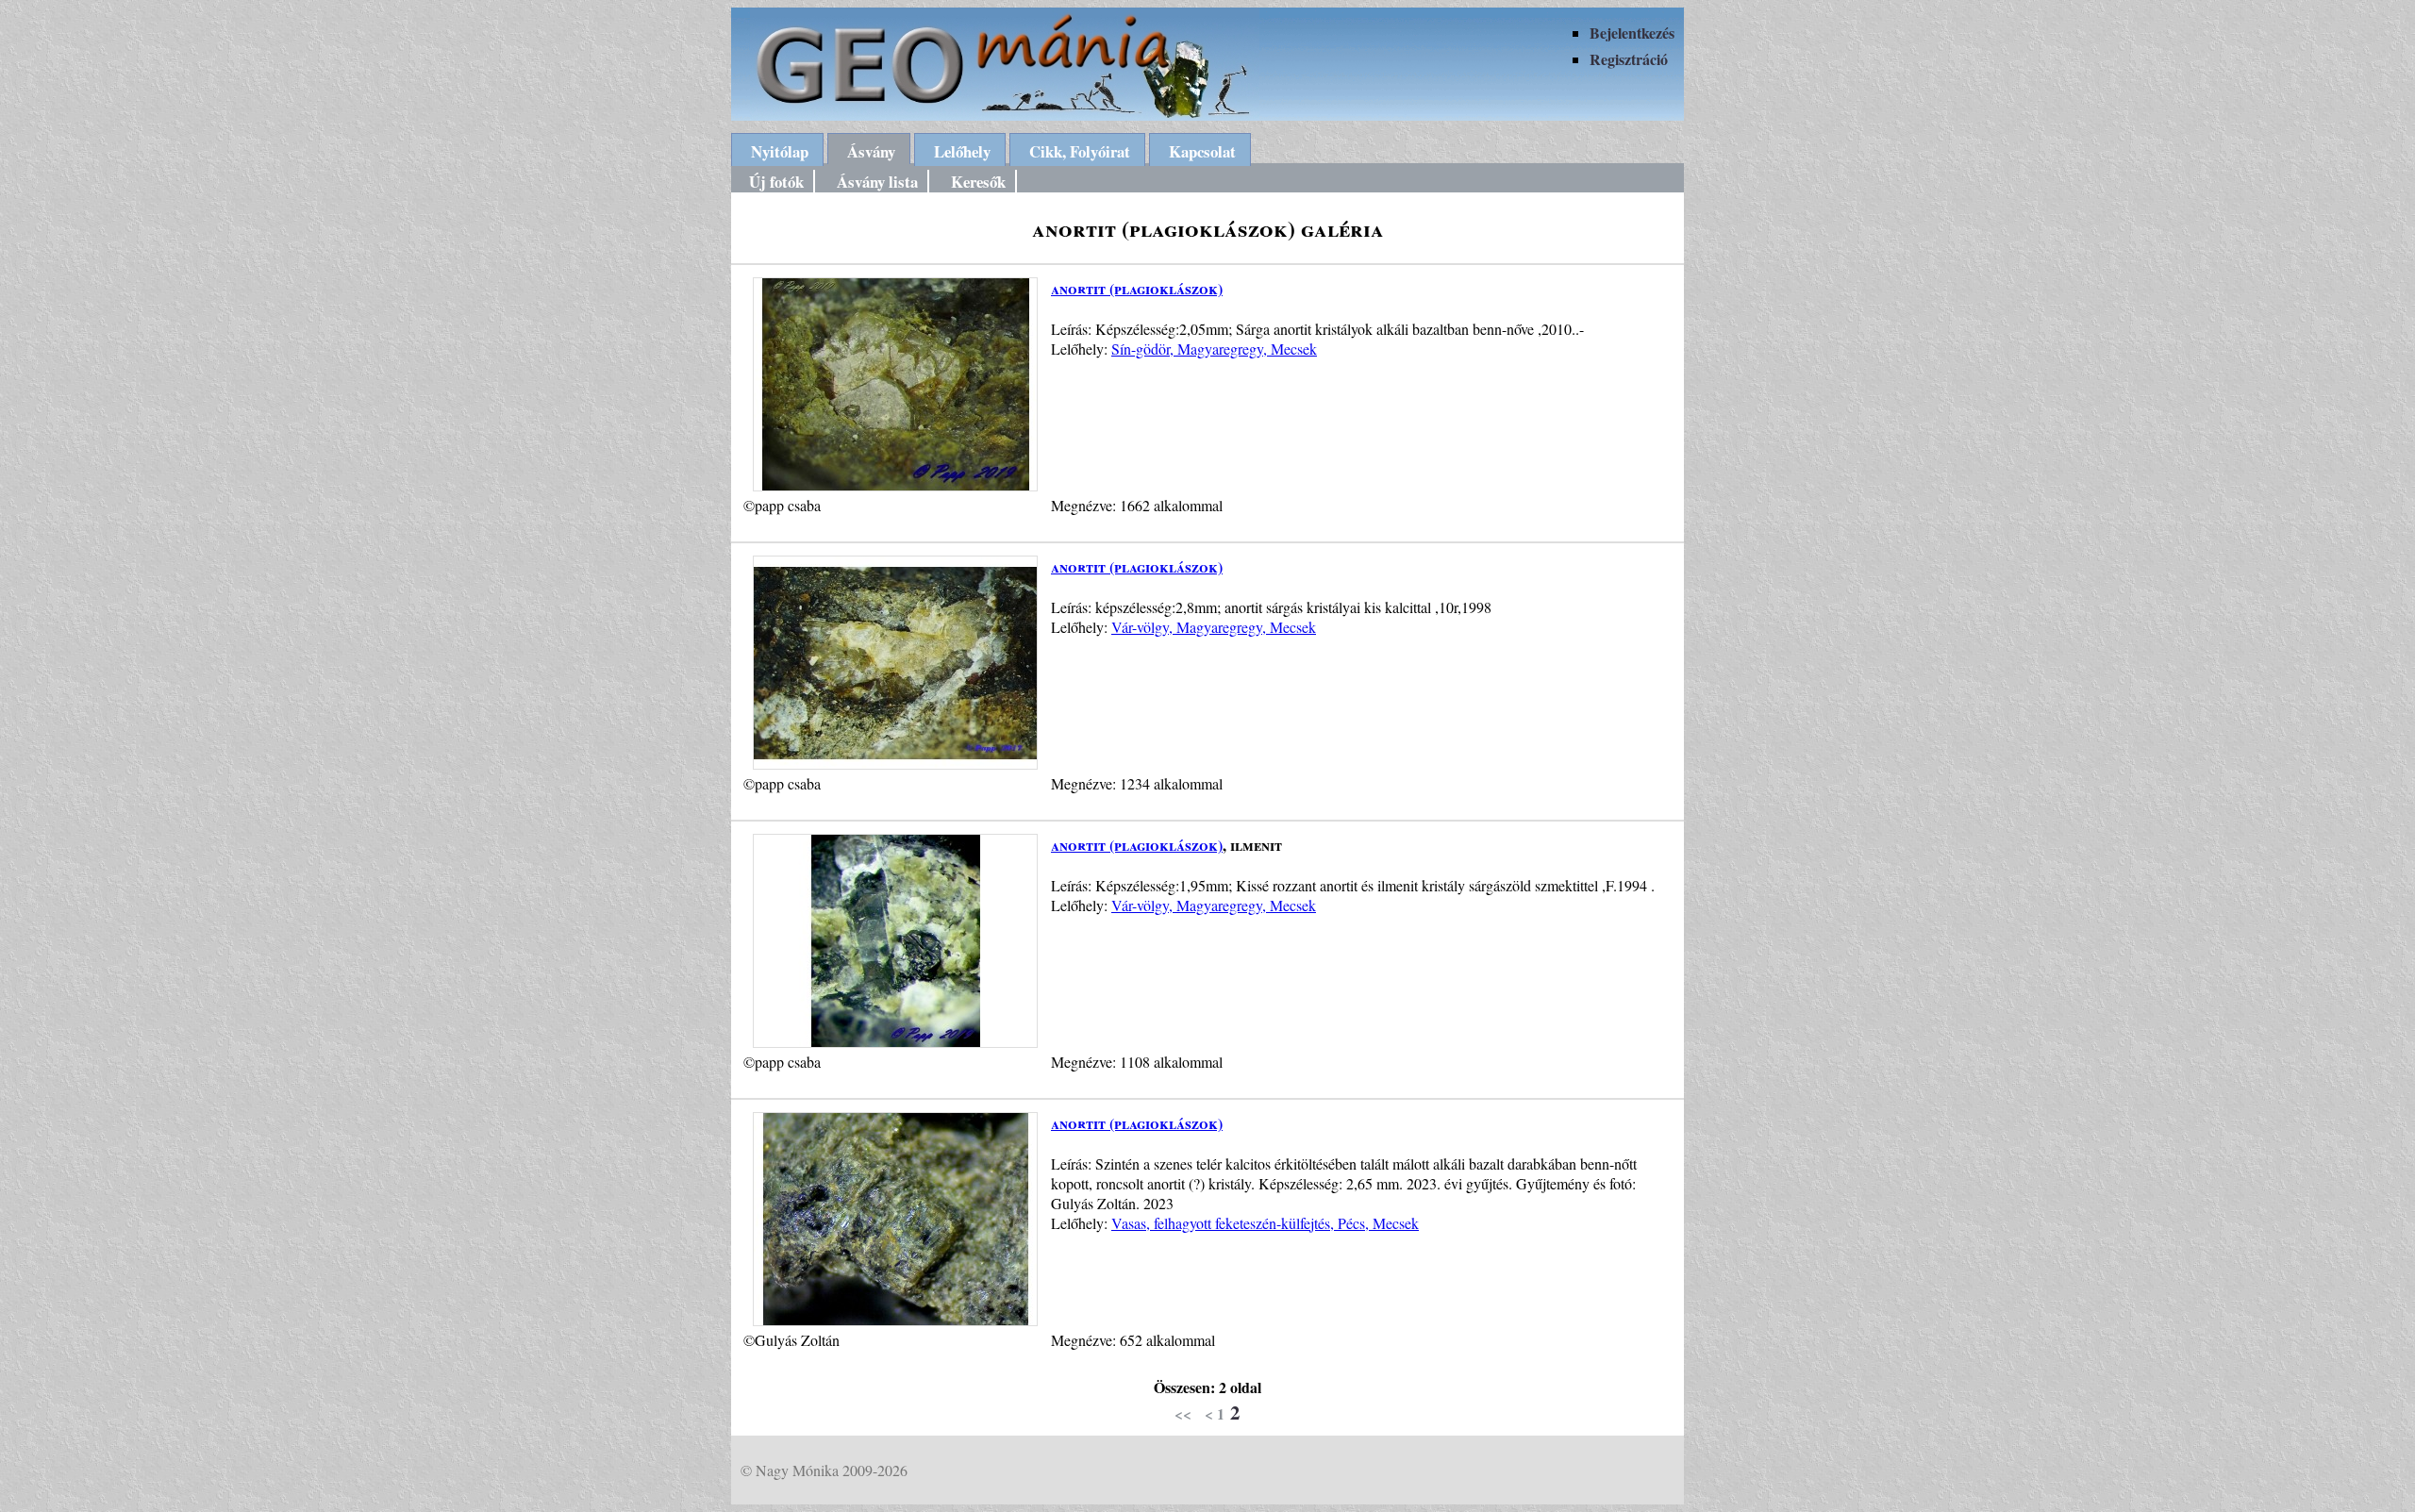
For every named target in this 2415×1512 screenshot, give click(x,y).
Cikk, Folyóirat (1080, 151)
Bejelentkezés (1632, 33)
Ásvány (871, 151)
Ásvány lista (877, 182)
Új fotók (776, 182)
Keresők (978, 182)
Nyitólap (780, 151)
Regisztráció (1629, 59)
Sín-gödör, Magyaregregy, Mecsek (1214, 349)
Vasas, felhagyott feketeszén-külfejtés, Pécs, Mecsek (1265, 1223)
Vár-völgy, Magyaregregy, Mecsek (1214, 627)
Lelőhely (962, 151)
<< (1183, 1413)
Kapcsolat (1202, 151)
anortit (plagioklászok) (1137, 288)
